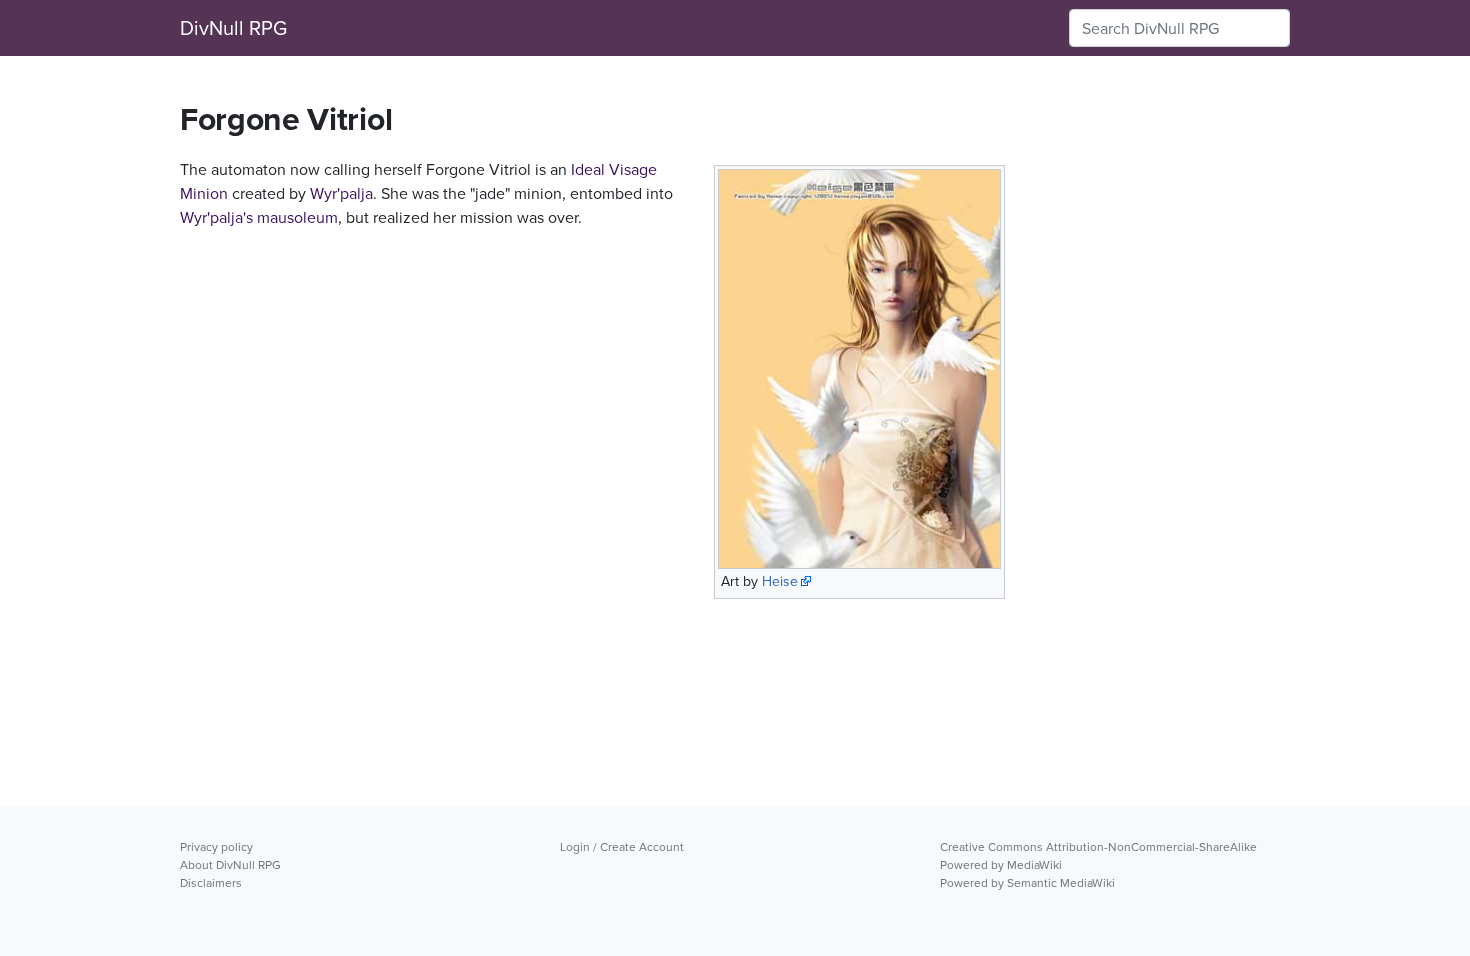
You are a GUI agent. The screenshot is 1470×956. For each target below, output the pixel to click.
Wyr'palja (341, 193)
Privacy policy (216, 846)
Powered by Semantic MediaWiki (1027, 882)
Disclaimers (211, 882)
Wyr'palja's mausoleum (259, 217)
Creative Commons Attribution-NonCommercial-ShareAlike (1098, 846)
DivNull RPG (233, 27)
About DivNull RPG (230, 864)
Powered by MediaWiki (1001, 864)
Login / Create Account (622, 846)
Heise (780, 581)
